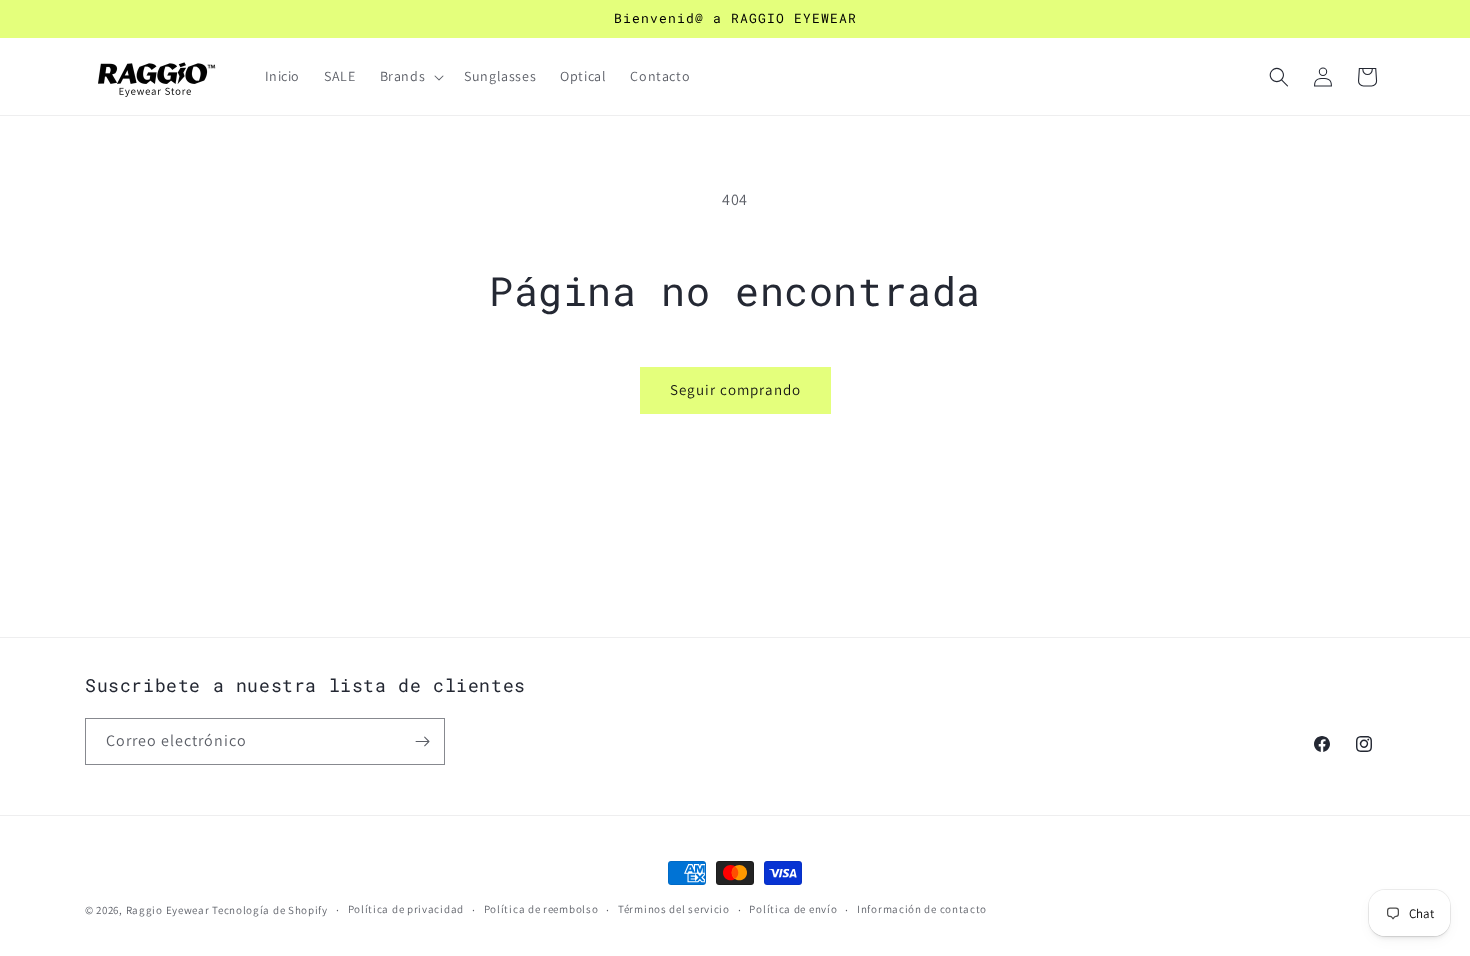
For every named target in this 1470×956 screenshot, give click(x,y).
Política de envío (793, 909)
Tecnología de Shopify (270, 910)
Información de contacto (922, 909)
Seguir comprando (735, 389)
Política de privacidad (406, 909)
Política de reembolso (541, 909)
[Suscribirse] (422, 741)
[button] (410, 76)
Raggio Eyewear (168, 910)
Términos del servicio (674, 909)
